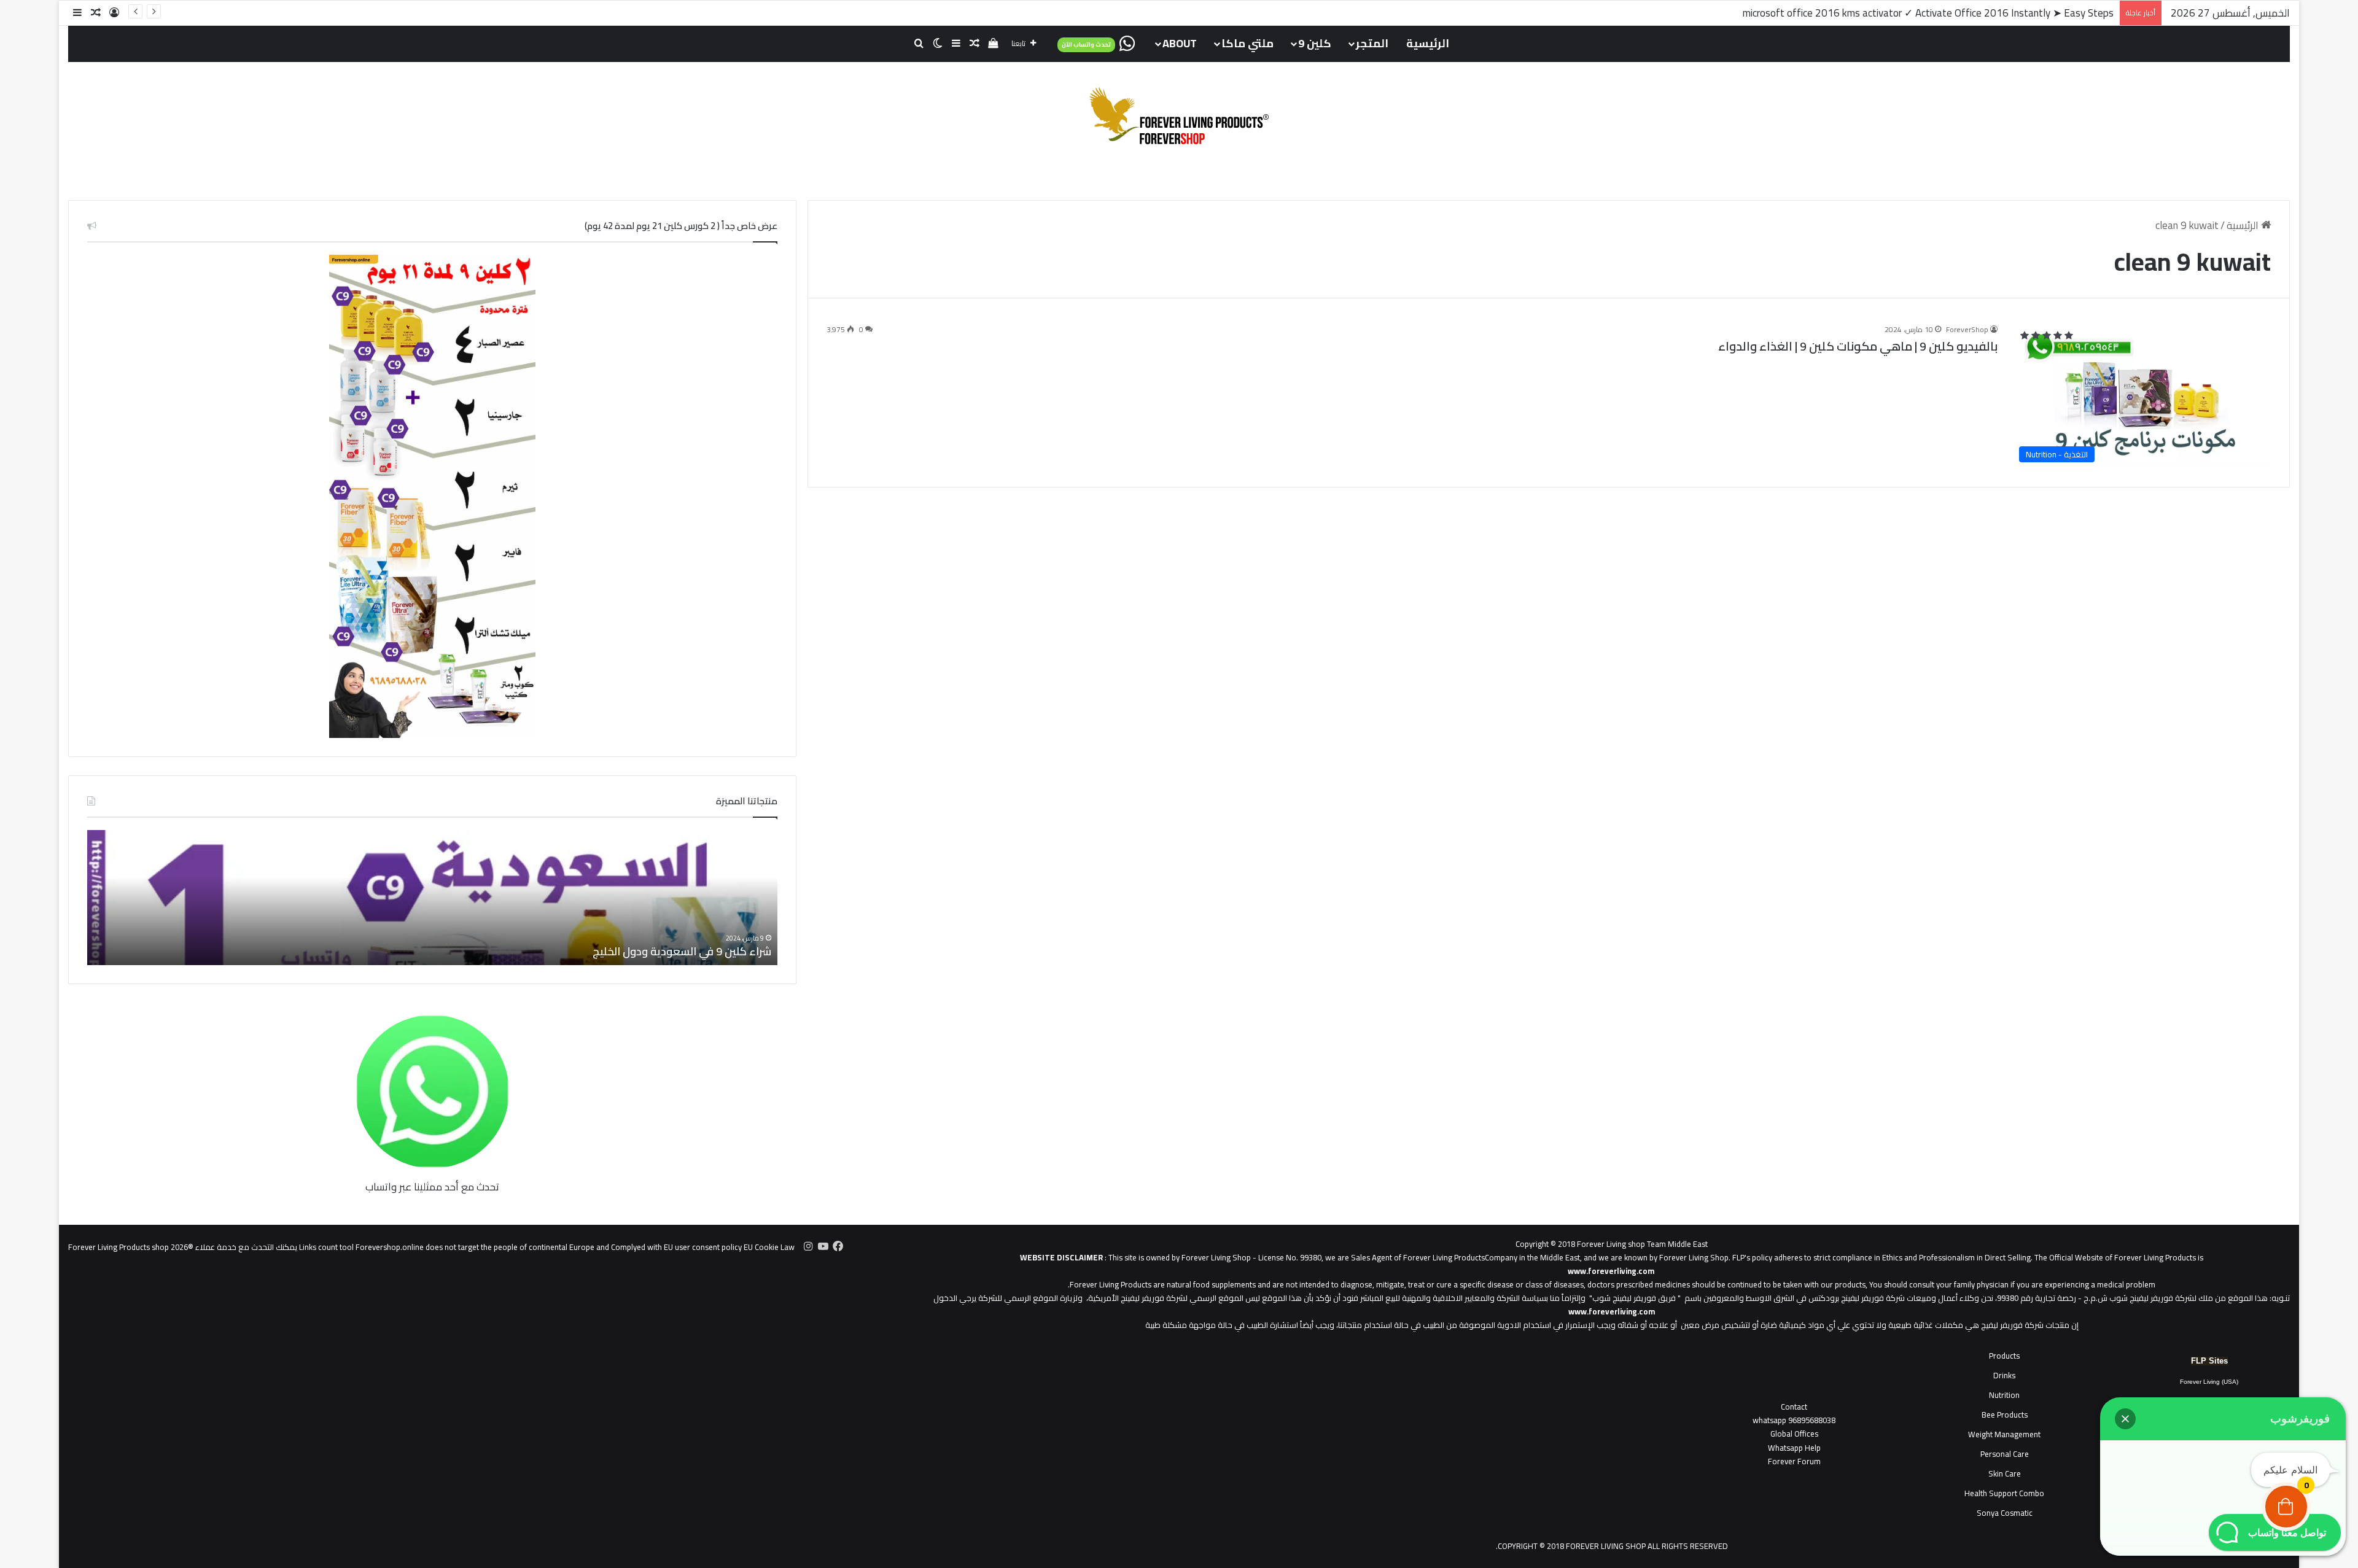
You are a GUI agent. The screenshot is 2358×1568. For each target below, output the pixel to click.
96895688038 (1794, 1420)
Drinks (2004, 1375)
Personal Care (2005, 1454)
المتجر (1372, 43)
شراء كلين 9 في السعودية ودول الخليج (682, 951)
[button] (2125, 1419)
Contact (1794, 1407)
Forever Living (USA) (2209, 1382)
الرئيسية (1428, 43)
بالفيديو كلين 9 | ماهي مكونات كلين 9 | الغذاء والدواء (1858, 346)
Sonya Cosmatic (2005, 1513)
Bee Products (2005, 1415)
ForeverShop (1967, 329)
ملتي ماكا (1247, 43)
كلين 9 (1315, 43)
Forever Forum (1794, 1461)
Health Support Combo (2004, 1493)
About (1180, 43)
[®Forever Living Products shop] (1179, 116)
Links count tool (326, 1247)
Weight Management (2004, 1434)
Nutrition (2004, 1395)
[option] (432, 898)
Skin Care (2005, 1473)
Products (2004, 1356)
